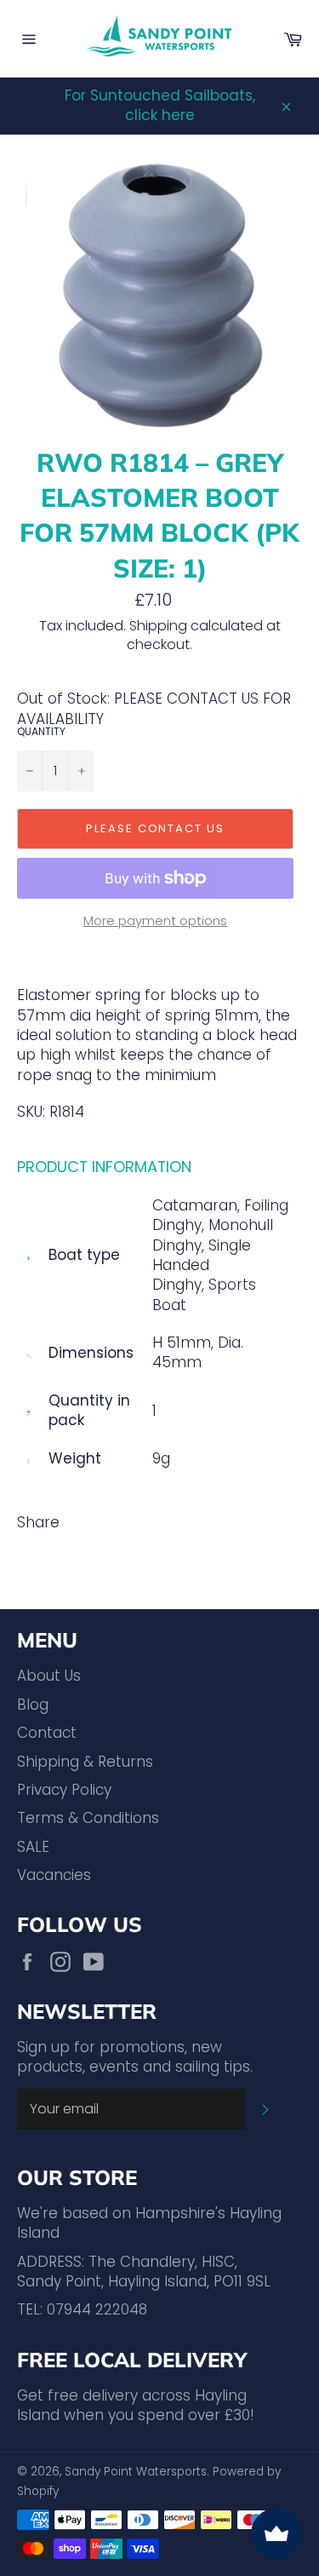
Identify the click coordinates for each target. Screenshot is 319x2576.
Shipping (158, 626)
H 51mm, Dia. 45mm (198, 1352)
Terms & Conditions (88, 1818)
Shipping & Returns (85, 1762)
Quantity (41, 732)
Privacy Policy (64, 1790)
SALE (33, 1847)
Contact (47, 1733)
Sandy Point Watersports (136, 2472)
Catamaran (195, 1205)
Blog (33, 1705)
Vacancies (54, 1875)
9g (161, 1458)
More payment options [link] (155, 921)
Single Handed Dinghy (202, 1265)
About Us (49, 1676)
